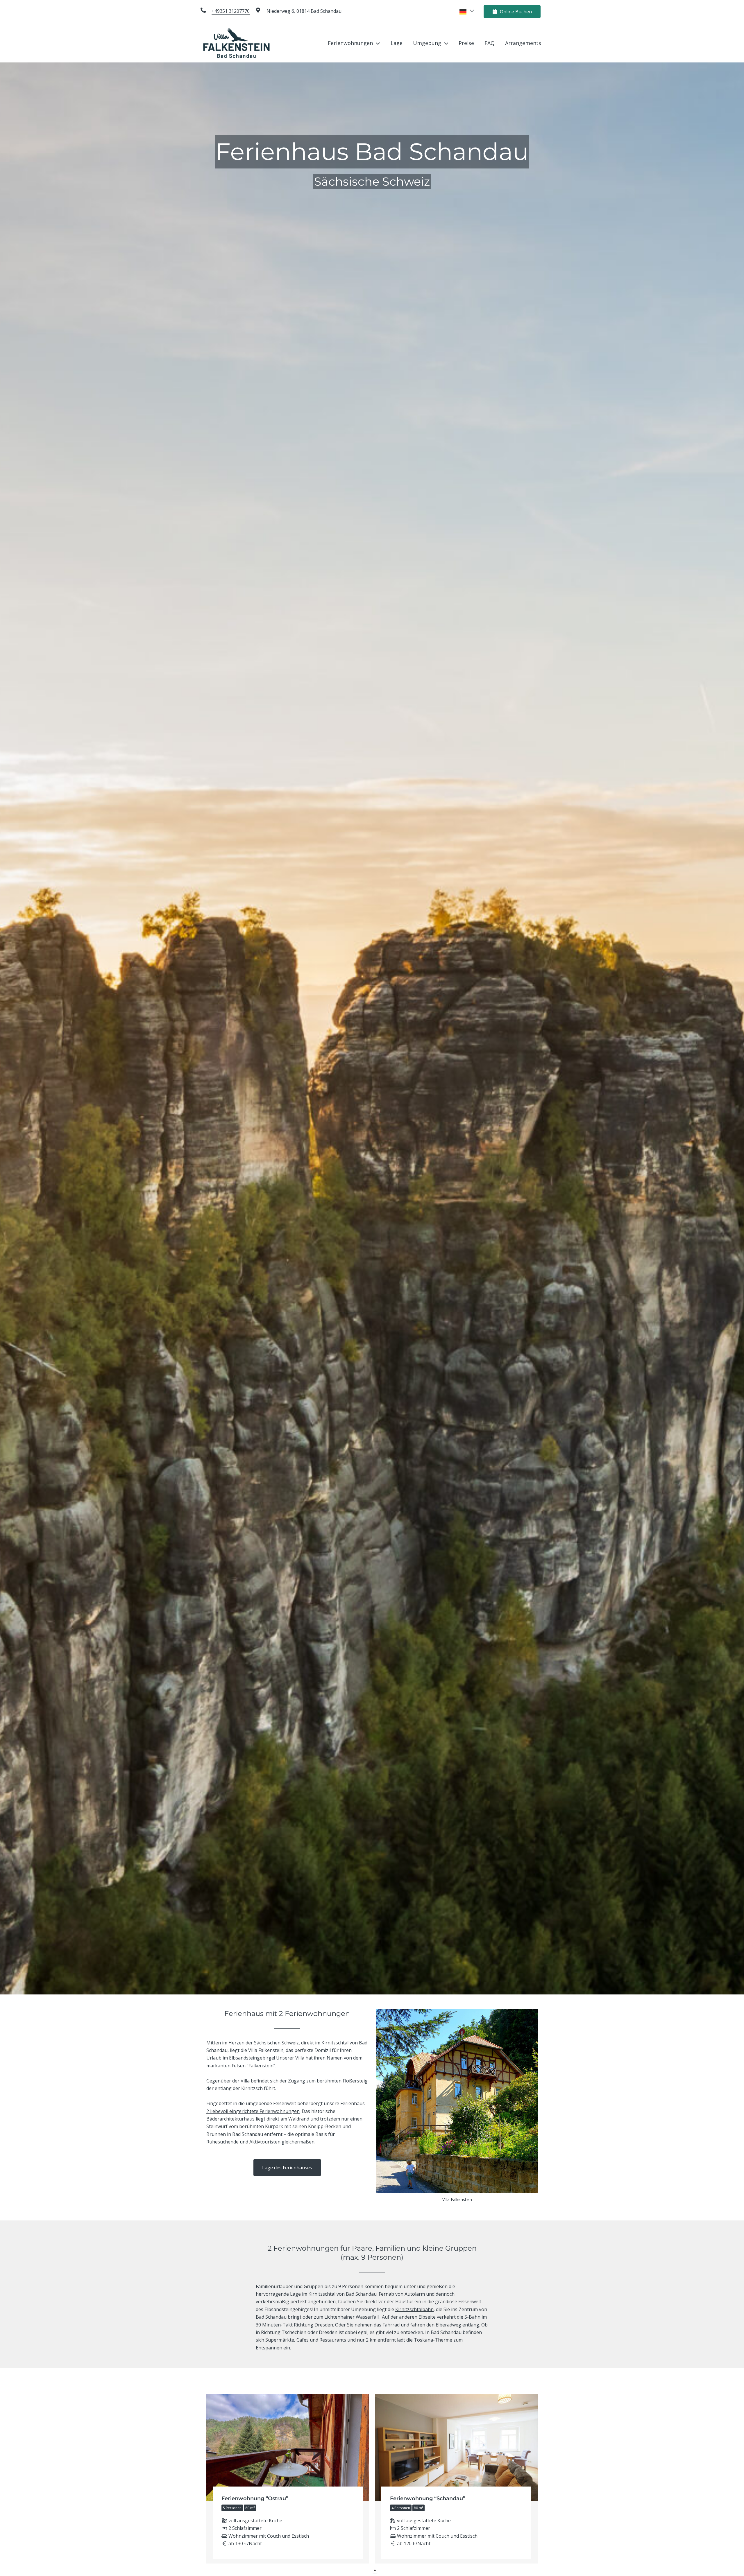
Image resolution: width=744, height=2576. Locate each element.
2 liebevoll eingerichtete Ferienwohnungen (253, 2111)
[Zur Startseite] (237, 42)
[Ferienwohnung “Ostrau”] (288, 2479)
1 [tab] (375, 2570)
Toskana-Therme (433, 2340)
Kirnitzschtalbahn (414, 2309)
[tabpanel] (288, 2479)
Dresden (324, 2325)
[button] (376, 43)
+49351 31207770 (231, 11)
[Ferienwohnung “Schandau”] (456, 2479)
